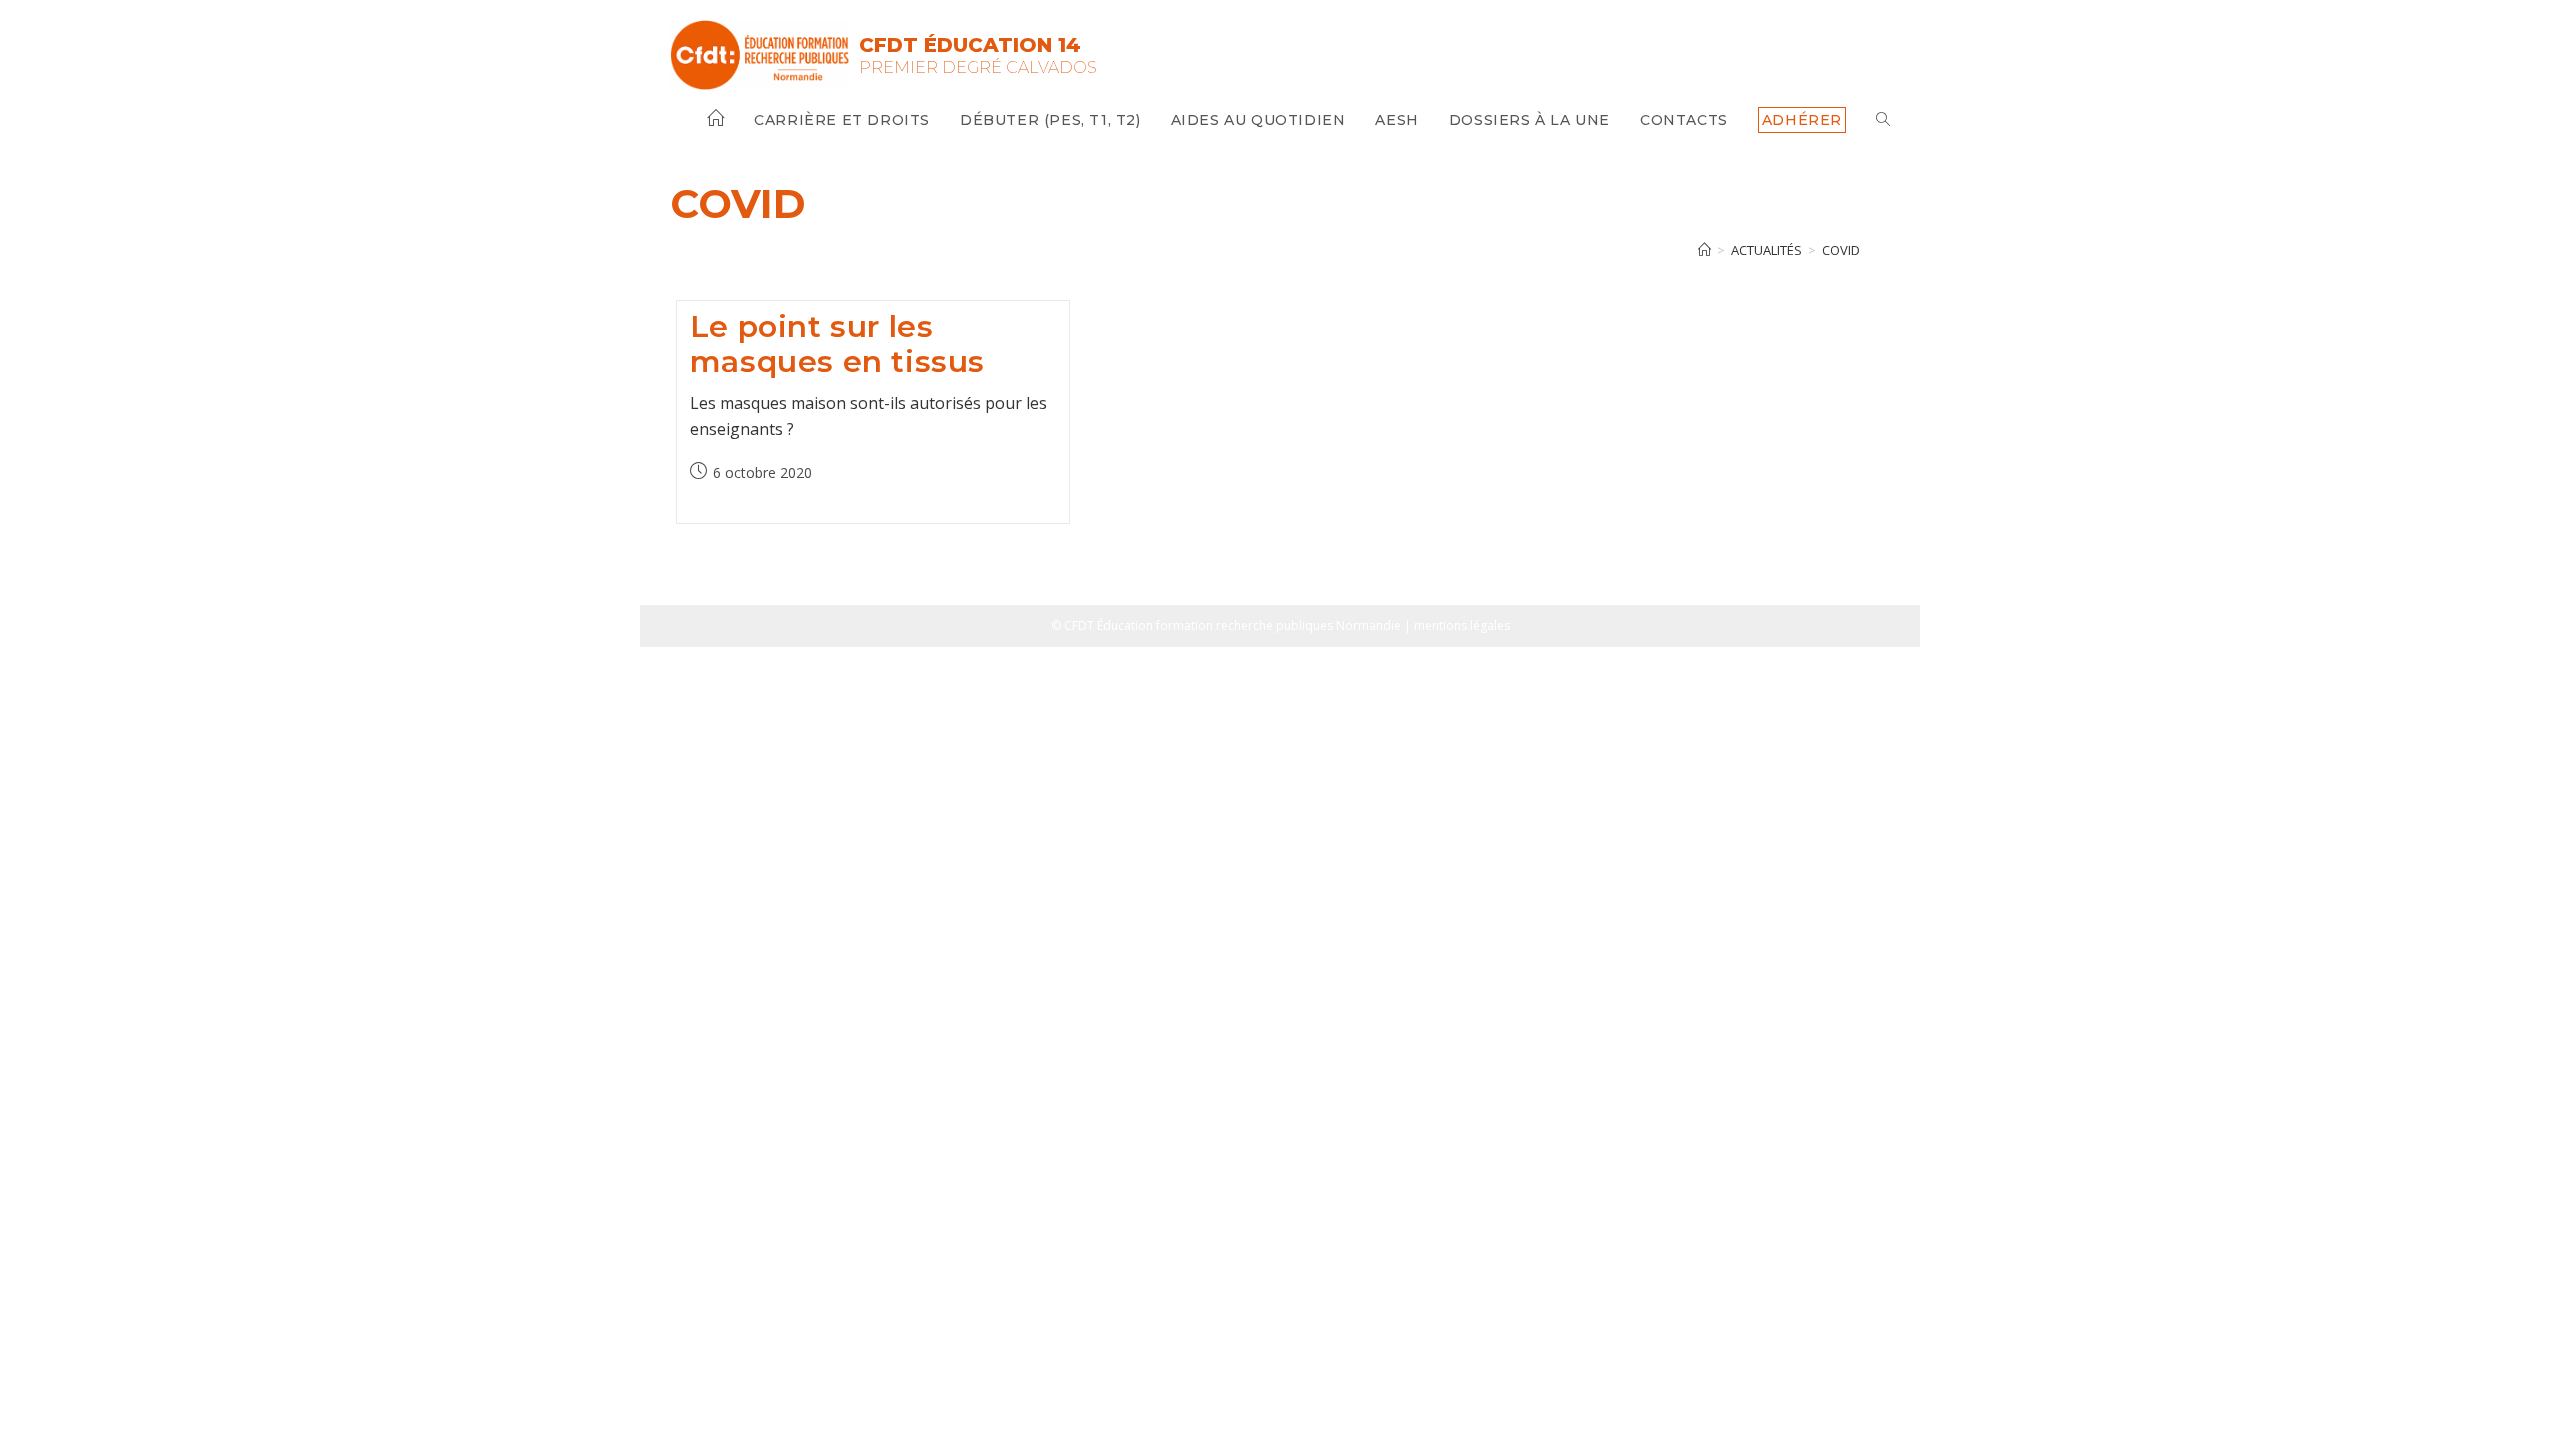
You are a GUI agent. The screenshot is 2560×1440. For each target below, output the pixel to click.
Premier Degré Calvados (978, 67)
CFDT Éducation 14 (970, 45)
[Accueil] (1704, 250)
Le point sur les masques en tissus (837, 344)
